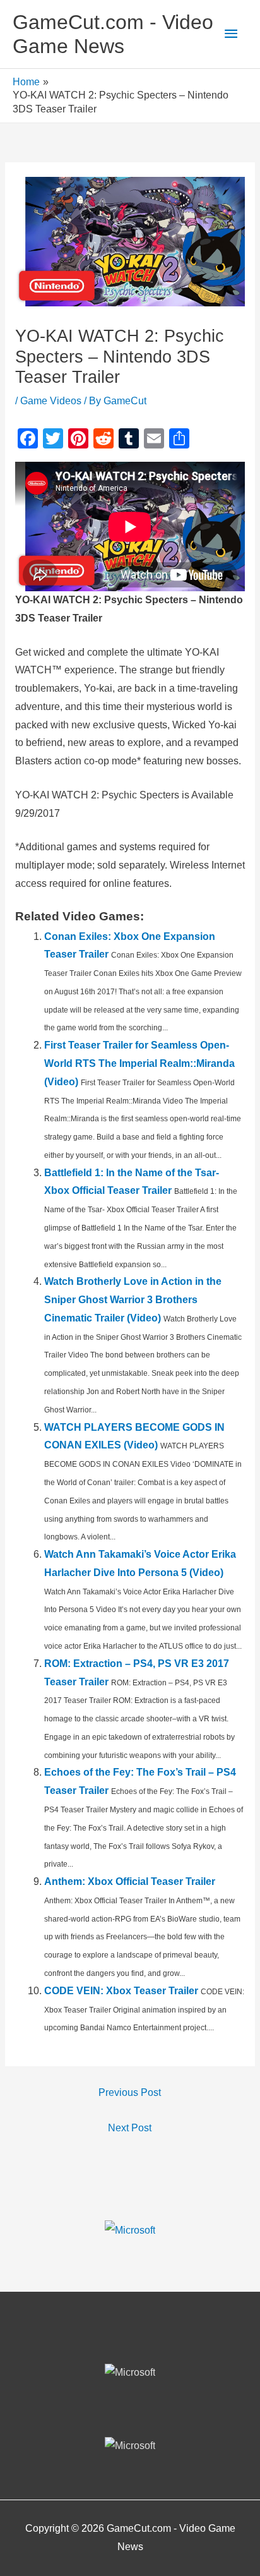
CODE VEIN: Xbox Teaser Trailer (121, 1991)
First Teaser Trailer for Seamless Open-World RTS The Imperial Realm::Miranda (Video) (139, 1063)
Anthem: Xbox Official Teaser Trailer (130, 1881)
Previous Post (130, 2092)
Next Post (130, 2128)
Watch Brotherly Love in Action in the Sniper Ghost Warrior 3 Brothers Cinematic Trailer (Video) (133, 1300)
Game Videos (51, 401)
